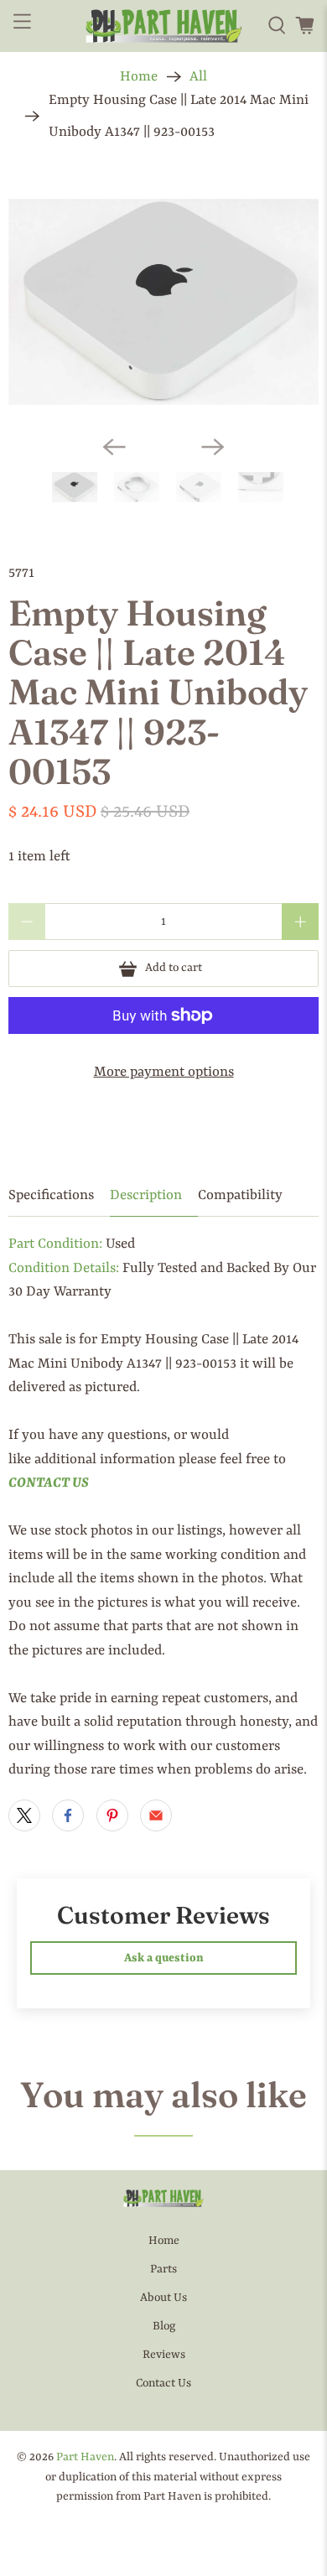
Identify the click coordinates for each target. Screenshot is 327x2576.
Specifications (51, 1195)
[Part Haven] (164, 26)
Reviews (164, 2355)
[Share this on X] (24, 1815)
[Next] (213, 447)
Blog (164, 2326)
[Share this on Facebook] (68, 1815)
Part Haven (85, 2457)
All (198, 77)
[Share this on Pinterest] (112, 1815)
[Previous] (114, 447)
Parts (163, 2269)
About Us (163, 2298)
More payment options (164, 1072)
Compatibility (240, 1195)
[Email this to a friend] (156, 1815)
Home (139, 77)
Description (146, 1195)
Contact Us (163, 2383)
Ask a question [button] (164, 1958)
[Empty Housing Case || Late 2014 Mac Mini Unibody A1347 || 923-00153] (163, 302)
